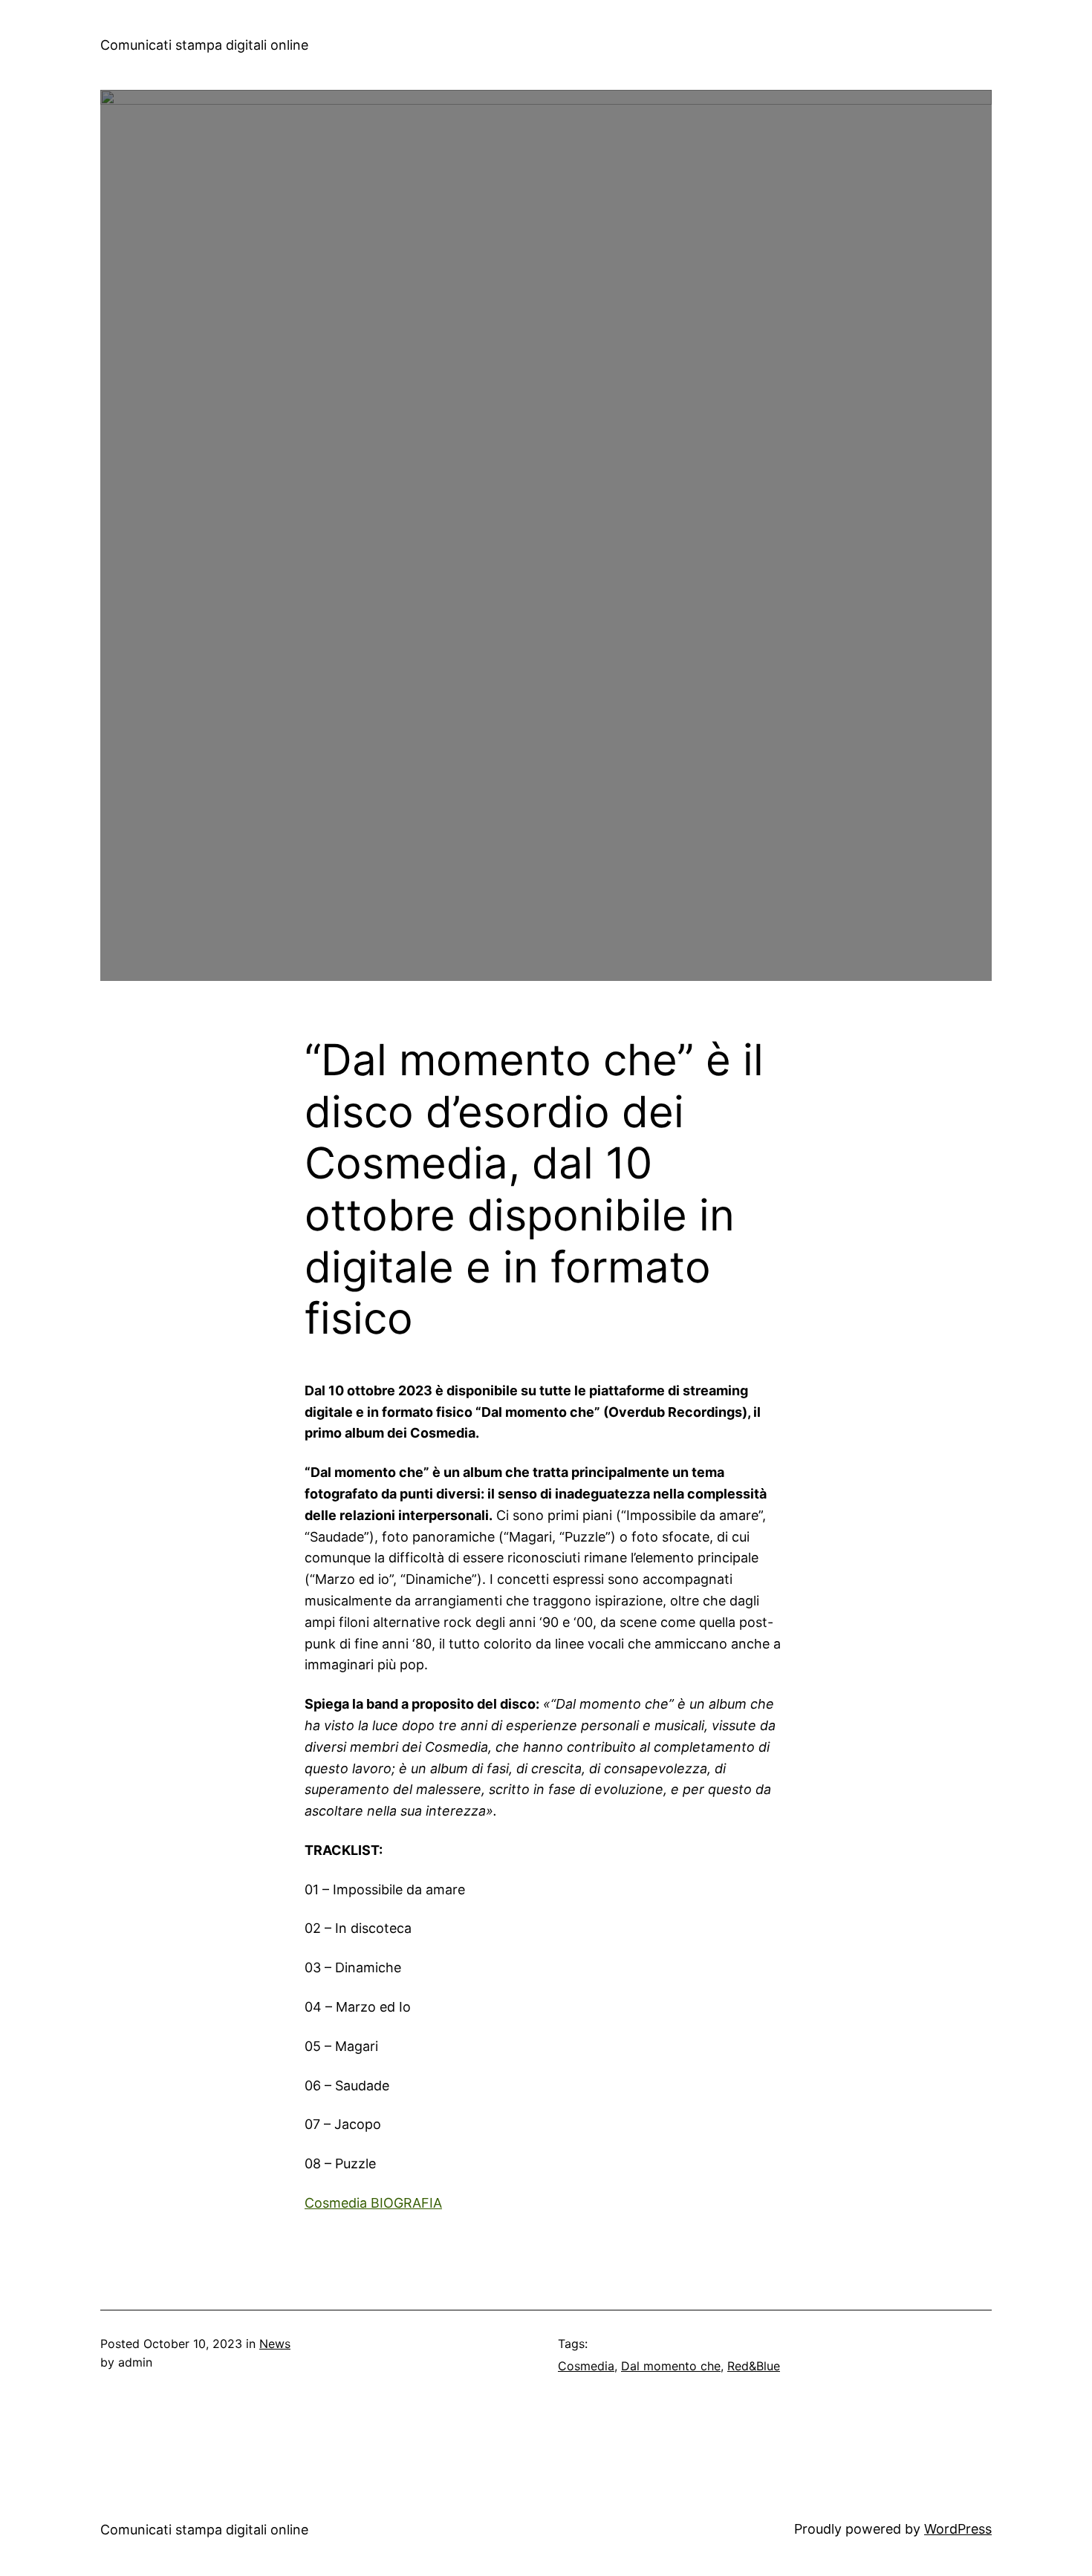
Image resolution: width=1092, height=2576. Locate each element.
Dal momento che (671, 2366)
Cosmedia (586, 2366)
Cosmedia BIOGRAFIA (373, 2203)
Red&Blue (754, 2366)
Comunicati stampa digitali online (204, 45)
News (275, 2344)
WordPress (958, 2529)
